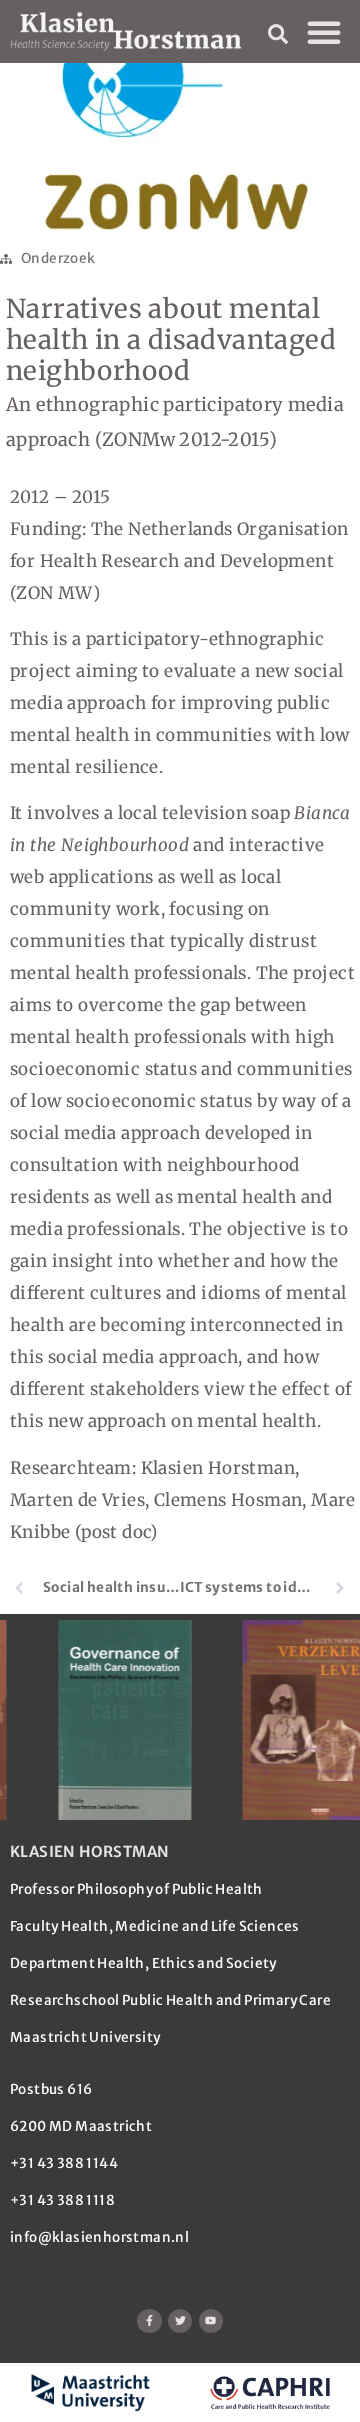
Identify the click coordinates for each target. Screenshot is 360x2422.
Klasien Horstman (89, 1851)
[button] (324, 32)
